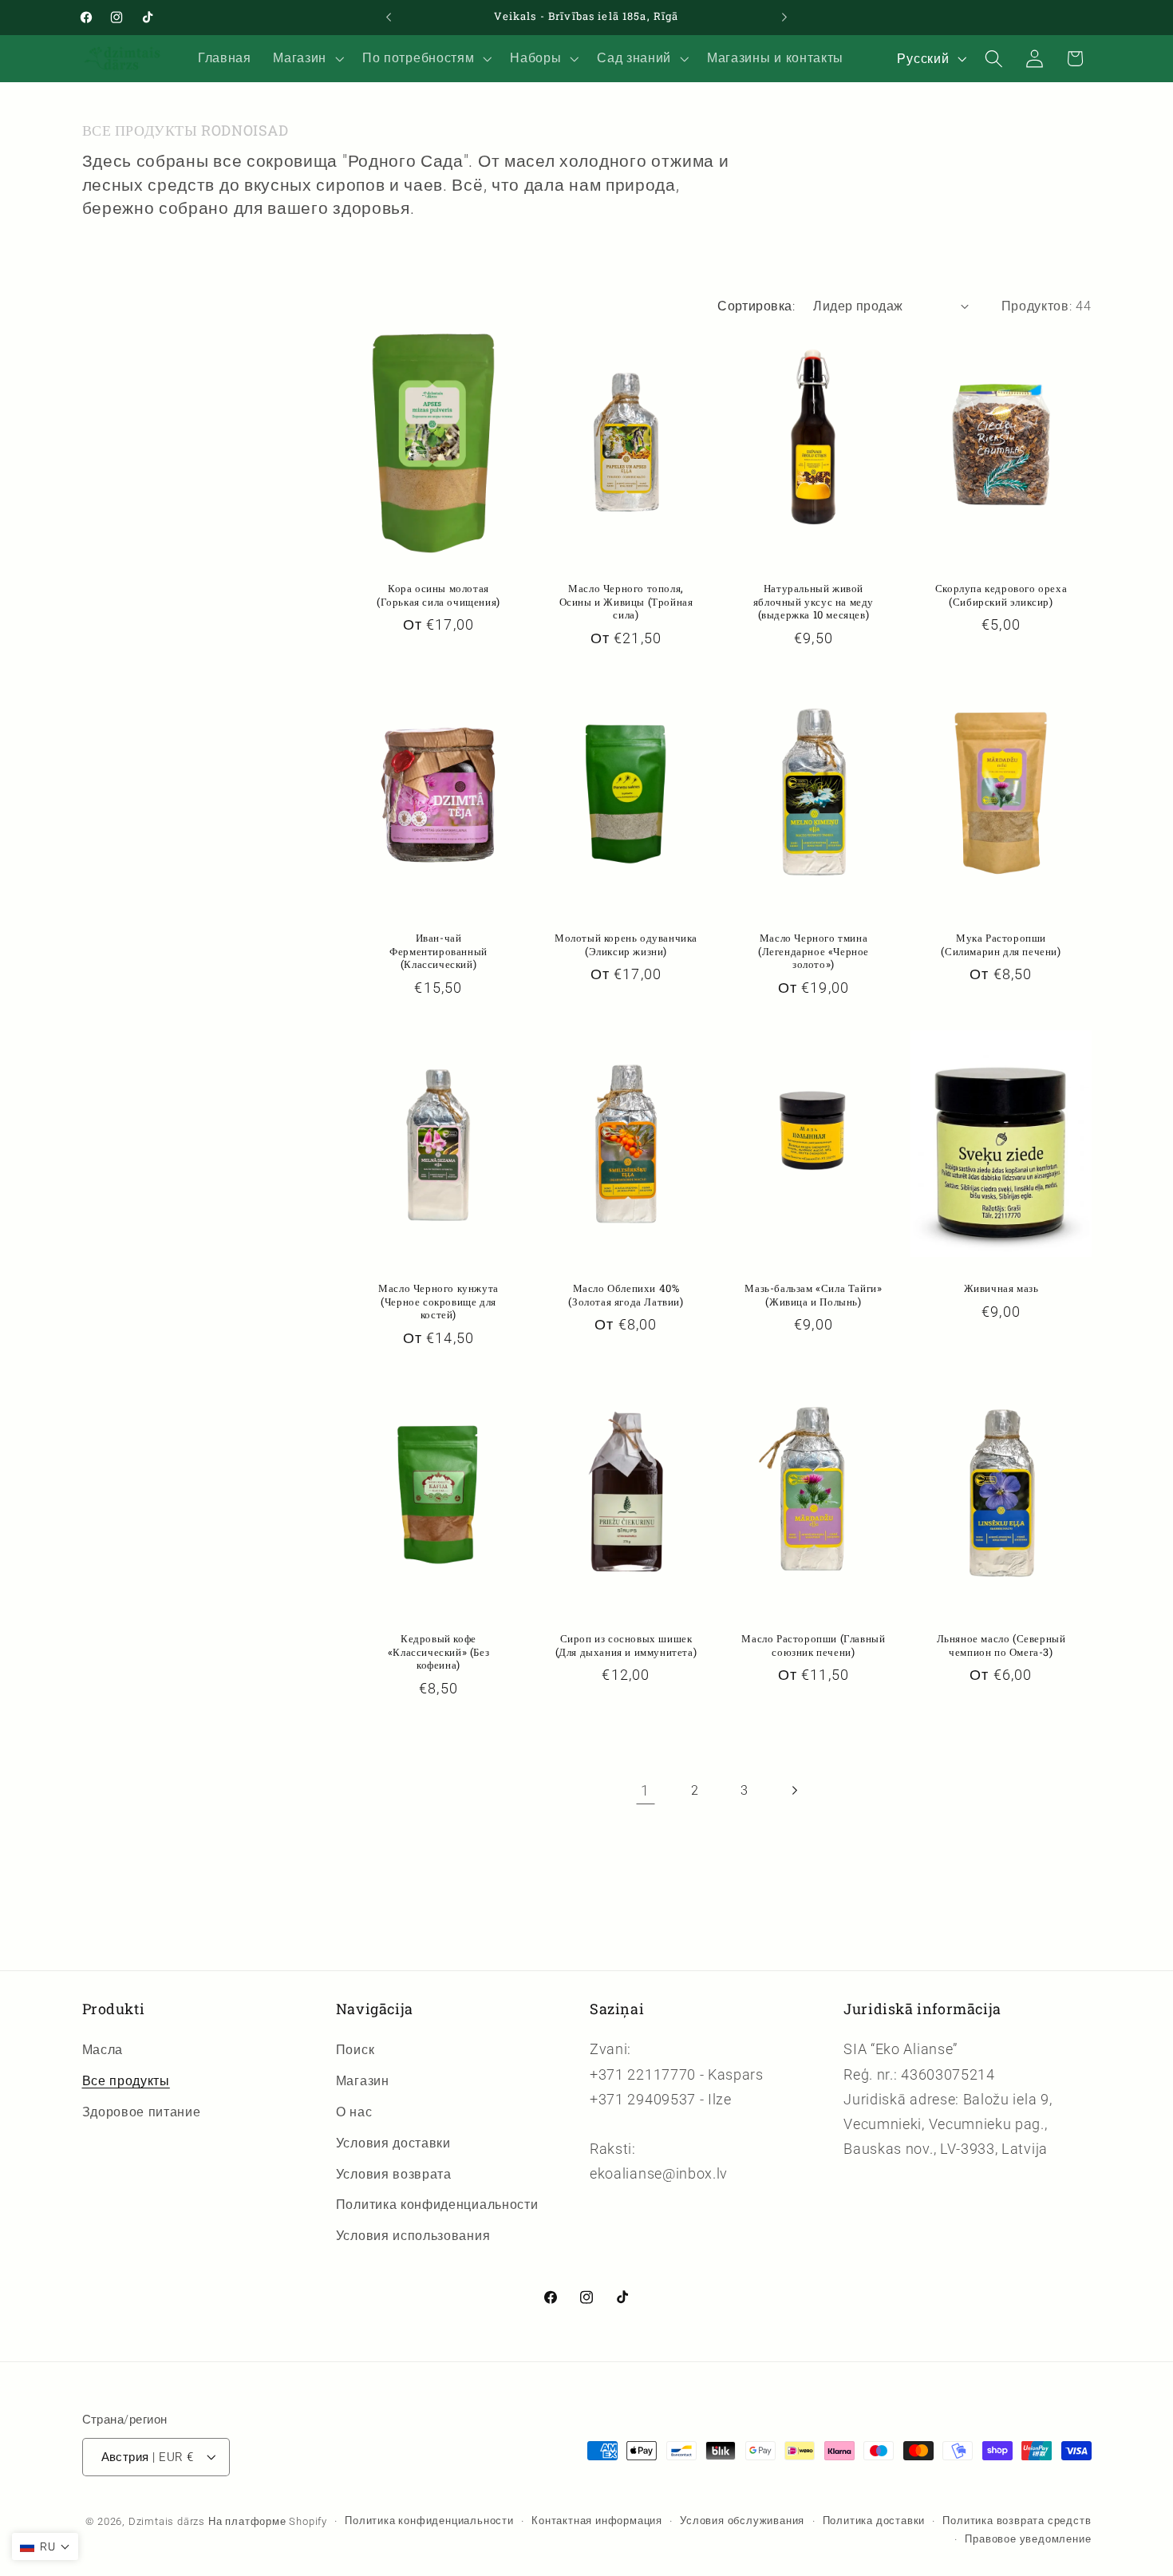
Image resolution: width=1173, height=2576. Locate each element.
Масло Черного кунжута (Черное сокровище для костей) (438, 1302)
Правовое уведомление (1028, 2538)
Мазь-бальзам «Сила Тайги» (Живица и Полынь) (813, 1295)
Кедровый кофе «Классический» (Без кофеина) (438, 1652)
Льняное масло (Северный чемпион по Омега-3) (1001, 1646)
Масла (103, 2051)
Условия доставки (393, 2143)
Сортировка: (756, 306)
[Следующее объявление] (784, 18)
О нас (354, 2112)
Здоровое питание (142, 2112)
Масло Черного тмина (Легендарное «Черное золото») (814, 952)
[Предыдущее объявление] (389, 18)
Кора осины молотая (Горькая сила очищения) (438, 595)
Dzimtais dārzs (167, 2521)
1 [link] (645, 1790)
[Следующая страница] (794, 1790)
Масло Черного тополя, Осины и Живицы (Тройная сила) (626, 601)
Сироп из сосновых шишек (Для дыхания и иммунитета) (626, 1646)
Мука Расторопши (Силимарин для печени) (1001, 945)
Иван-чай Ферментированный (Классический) (438, 952)
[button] (307, 58)
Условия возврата (394, 2174)
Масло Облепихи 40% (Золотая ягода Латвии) (626, 1295)
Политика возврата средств (1017, 2520)
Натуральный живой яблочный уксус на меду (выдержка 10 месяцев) (814, 601)
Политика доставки (874, 2520)
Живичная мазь (1001, 1288)
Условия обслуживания (742, 2520)
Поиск (355, 2051)
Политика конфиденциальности (437, 2205)
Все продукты (126, 2081)
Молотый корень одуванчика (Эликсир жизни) (626, 945)
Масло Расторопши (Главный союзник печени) (813, 1646)
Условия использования (413, 2236)
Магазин (363, 2081)
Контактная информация (597, 2520)
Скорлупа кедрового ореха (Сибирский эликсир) (1000, 595)
